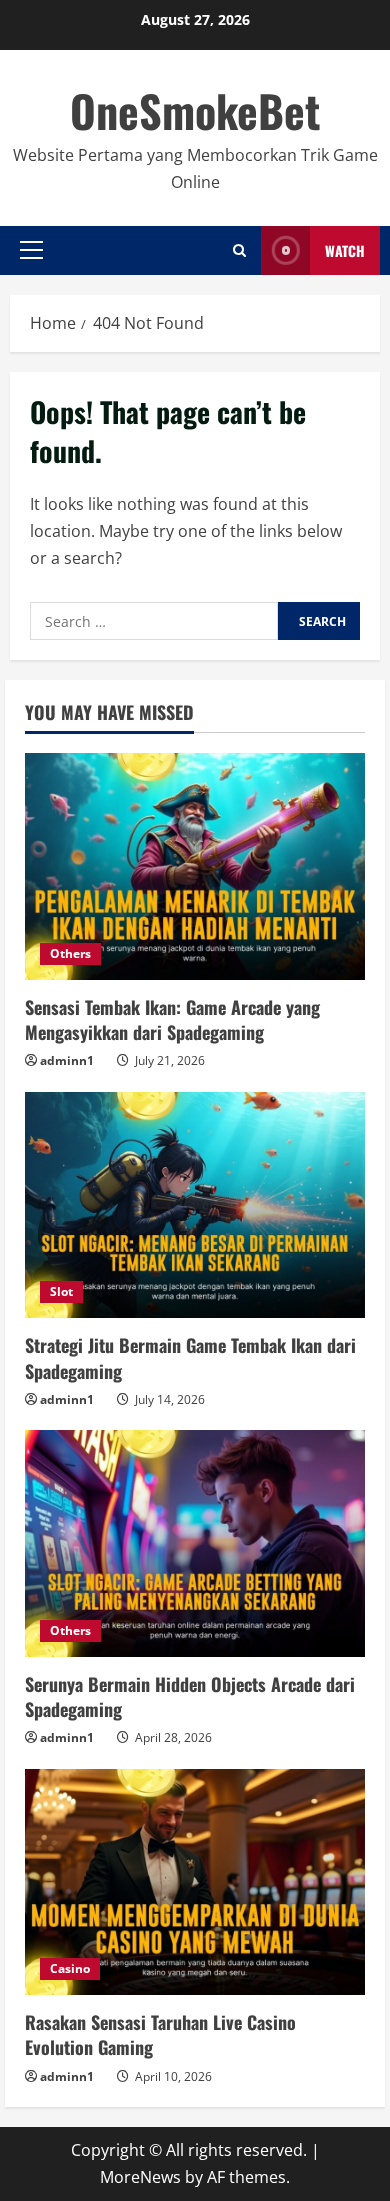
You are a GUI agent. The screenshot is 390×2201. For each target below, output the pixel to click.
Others (70, 953)
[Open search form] (239, 250)
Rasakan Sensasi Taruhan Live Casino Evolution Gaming (160, 2034)
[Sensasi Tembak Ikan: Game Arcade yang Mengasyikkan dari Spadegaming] (195, 866)
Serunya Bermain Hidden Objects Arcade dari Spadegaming (190, 1696)
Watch (345, 250)
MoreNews (140, 2177)
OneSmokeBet (195, 110)
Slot (61, 1291)
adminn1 (67, 1060)
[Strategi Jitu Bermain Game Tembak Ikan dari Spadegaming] (195, 1205)
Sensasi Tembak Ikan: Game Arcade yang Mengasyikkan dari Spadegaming (172, 1019)
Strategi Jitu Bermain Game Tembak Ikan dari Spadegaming (190, 1357)
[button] (31, 250)
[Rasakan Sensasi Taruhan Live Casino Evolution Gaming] (195, 1882)
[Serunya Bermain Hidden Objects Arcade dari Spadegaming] (195, 1543)
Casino (70, 1968)
